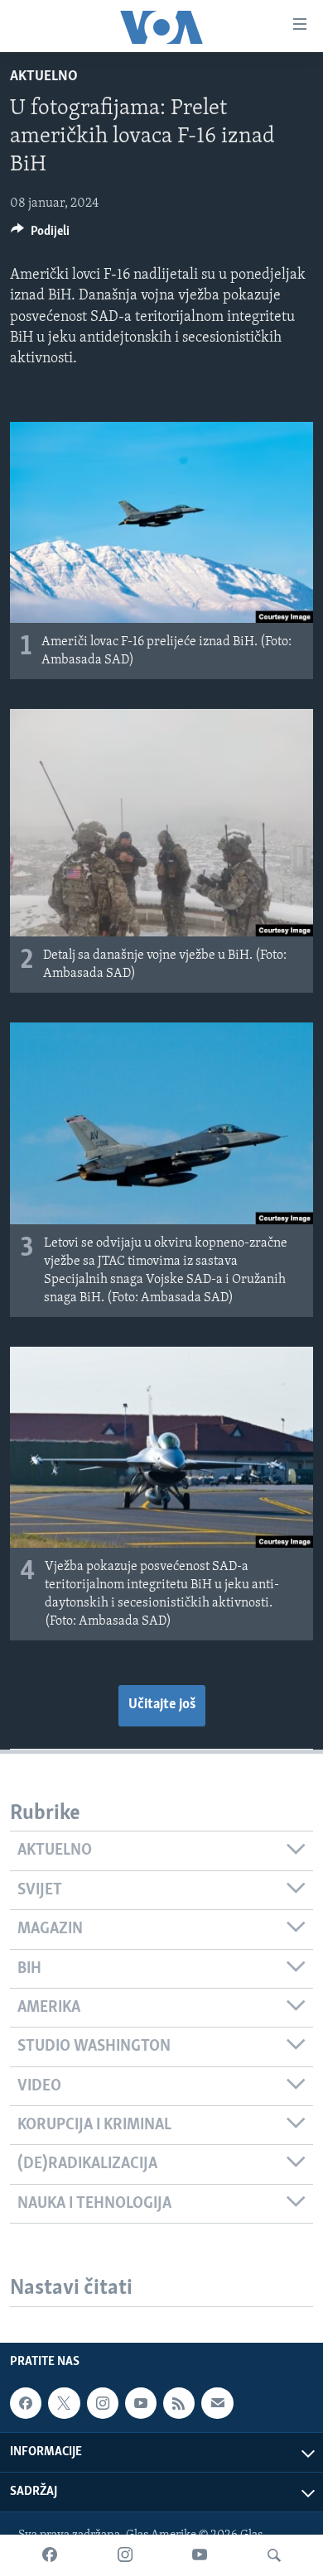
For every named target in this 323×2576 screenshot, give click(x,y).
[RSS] (179, 2403)
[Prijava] (217, 2403)
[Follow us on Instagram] (103, 2403)
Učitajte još (162, 1705)
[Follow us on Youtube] (141, 2403)
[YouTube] (200, 2555)
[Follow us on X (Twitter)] (64, 2403)
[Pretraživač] (274, 2555)
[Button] (40, 235)
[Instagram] (125, 2555)
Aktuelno (44, 77)
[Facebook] (50, 2555)
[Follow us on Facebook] (26, 2403)
